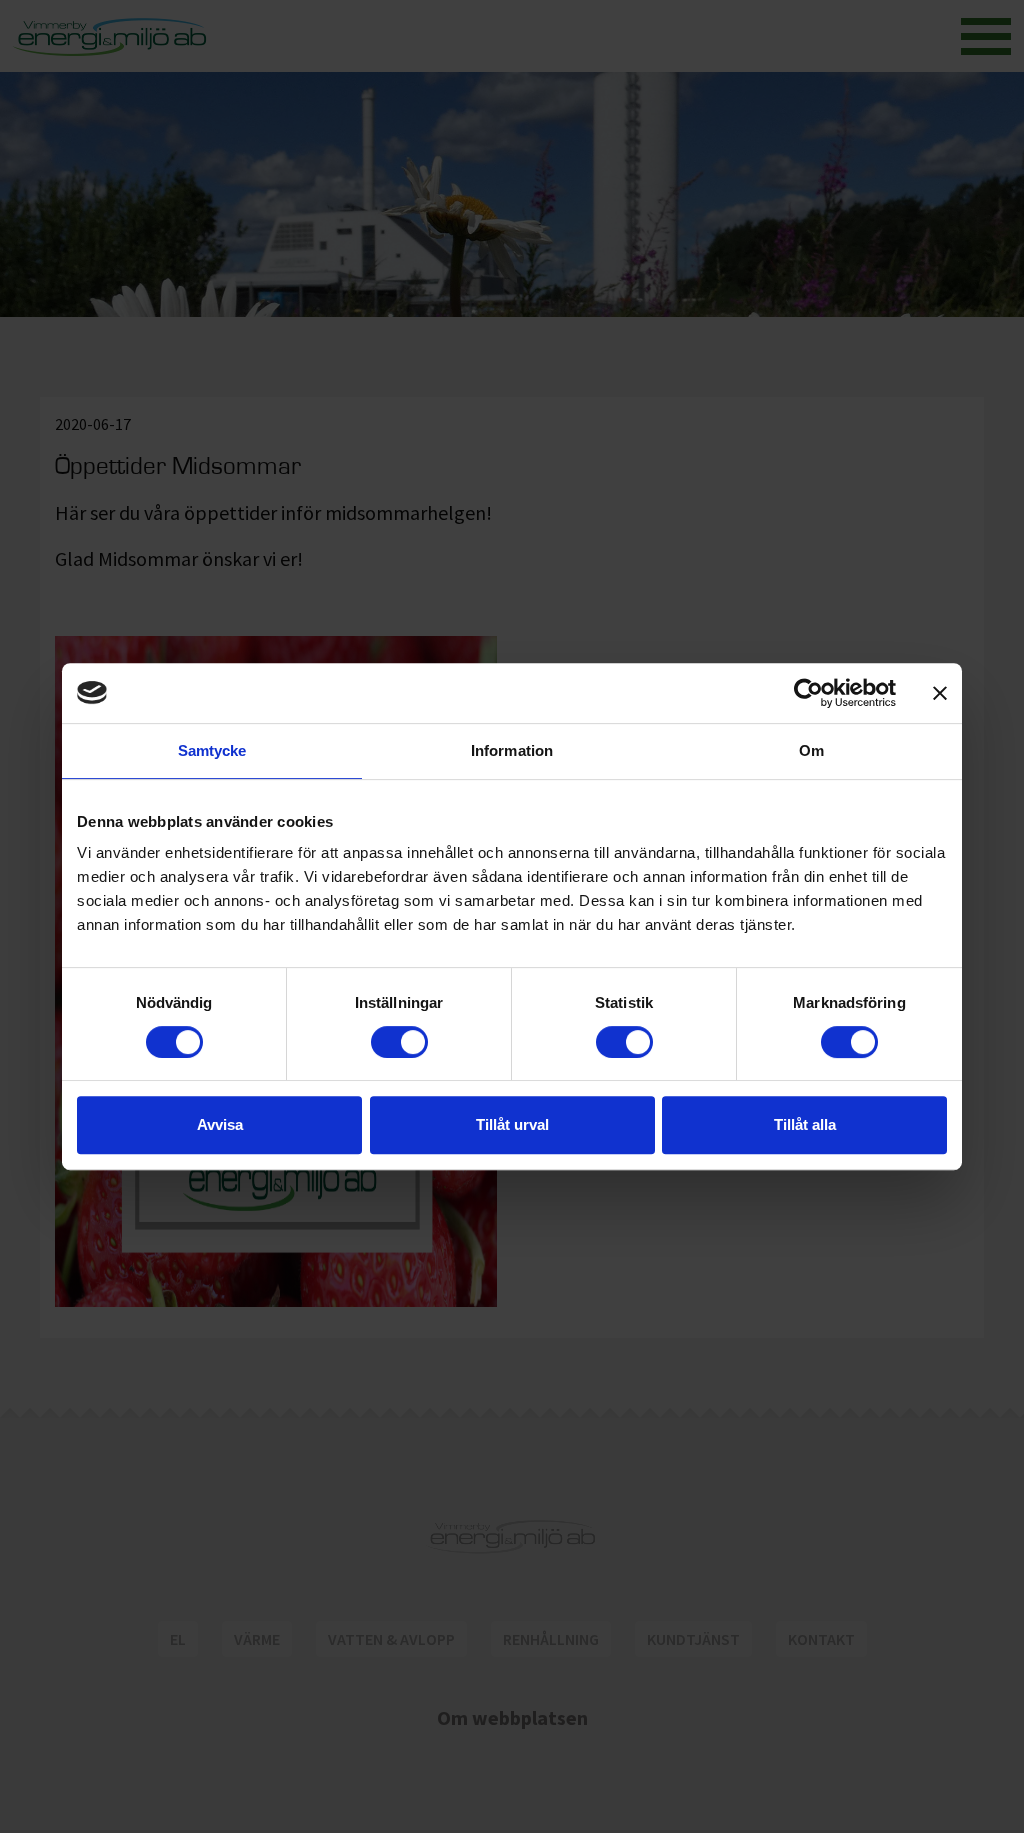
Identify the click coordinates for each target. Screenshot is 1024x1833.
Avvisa (220, 1124)
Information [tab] (512, 750)
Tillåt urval (512, 1124)
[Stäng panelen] (940, 693)
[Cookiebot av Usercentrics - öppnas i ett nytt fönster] (808, 693)
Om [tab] (811, 750)
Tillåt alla (805, 1124)
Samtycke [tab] (212, 750)
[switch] (399, 1042)
